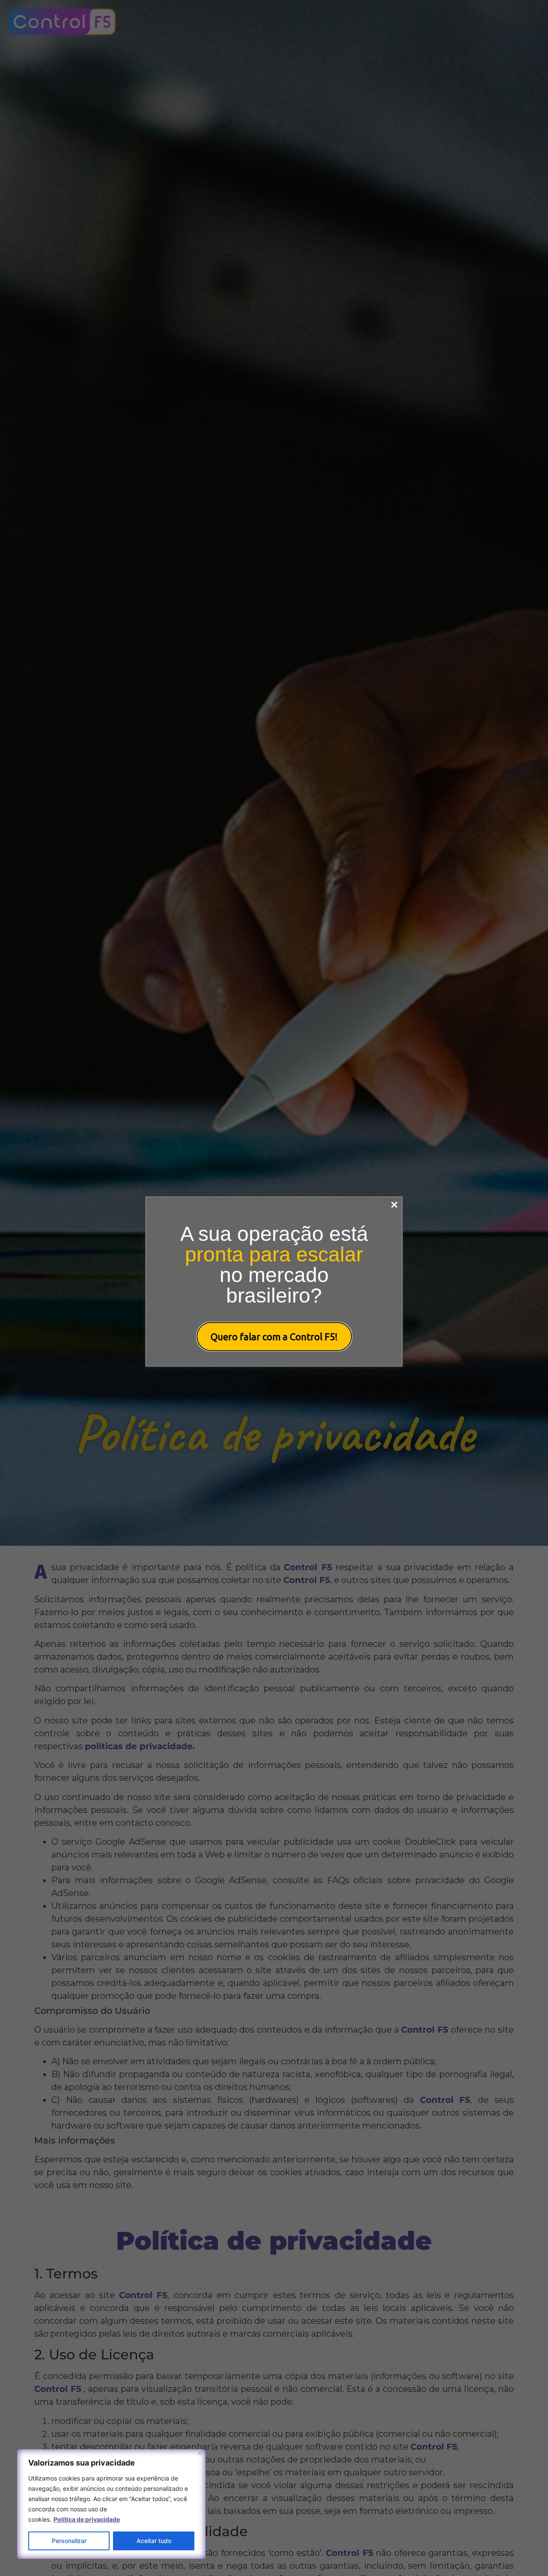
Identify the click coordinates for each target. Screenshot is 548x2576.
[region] (111, 2504)
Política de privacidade (87, 2519)
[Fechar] (200, 2453)
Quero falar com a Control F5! (274, 1337)
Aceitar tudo (154, 2541)
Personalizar (69, 2541)
